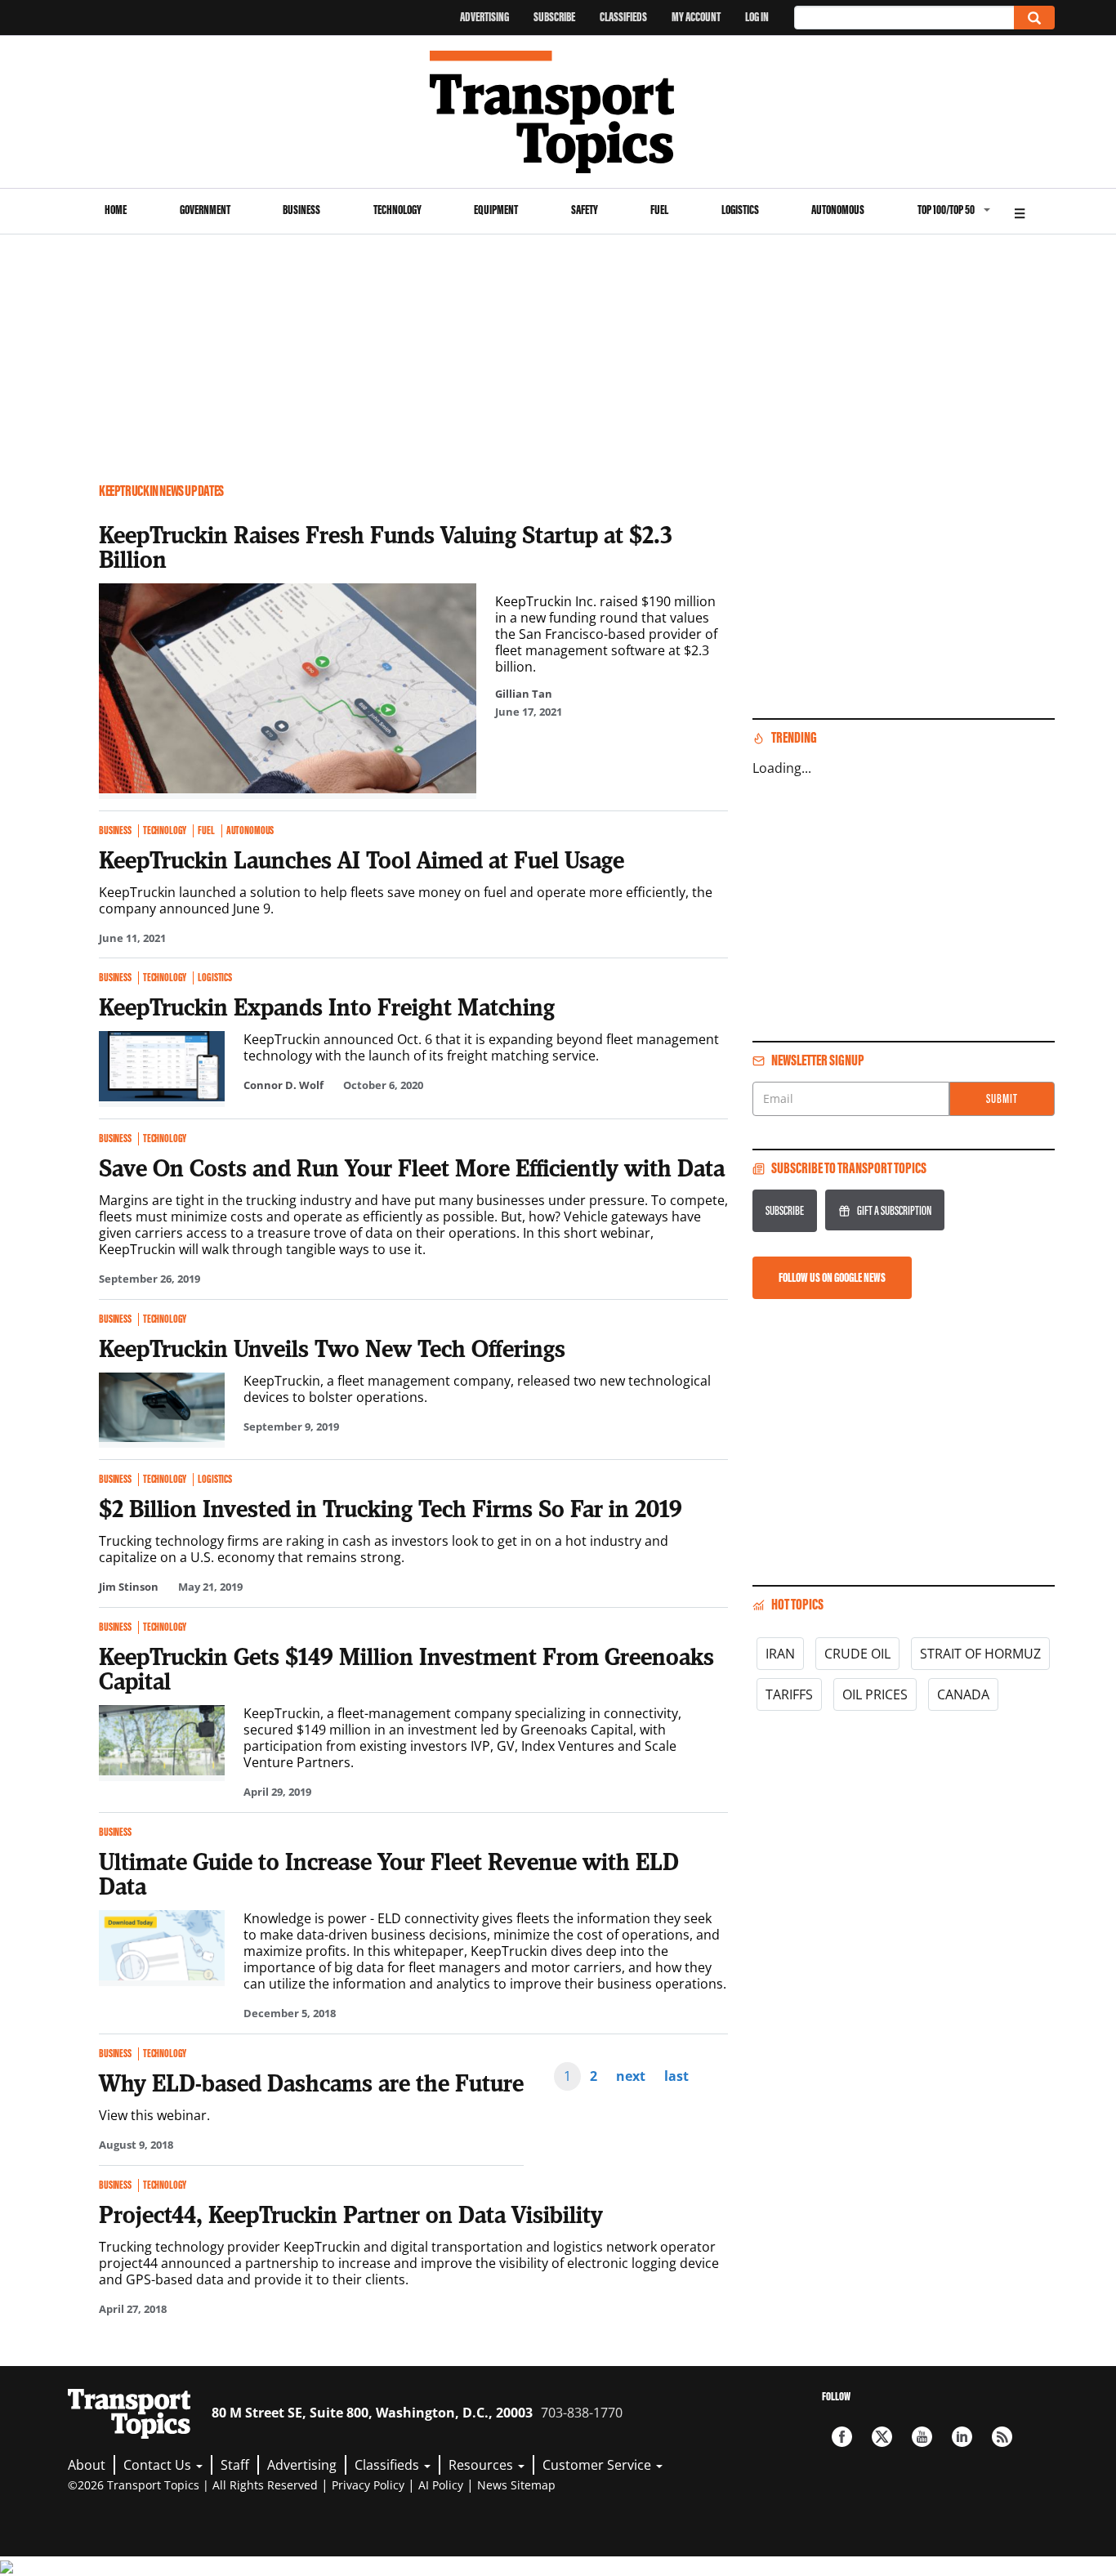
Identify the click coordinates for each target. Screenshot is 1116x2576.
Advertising (484, 17)
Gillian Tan (524, 694)
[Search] (1034, 18)
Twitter (882, 2437)
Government (205, 210)
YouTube (922, 2437)
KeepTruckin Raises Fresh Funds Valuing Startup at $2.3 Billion (385, 547)
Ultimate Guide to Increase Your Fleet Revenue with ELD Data (389, 1873)
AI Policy (441, 2485)
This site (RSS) (1002, 2437)
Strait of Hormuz (980, 1654)
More (1020, 211)
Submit (1002, 1098)
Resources (482, 2465)
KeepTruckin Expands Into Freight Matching (327, 1007)
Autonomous (838, 210)
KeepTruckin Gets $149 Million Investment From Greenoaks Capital (406, 1668)
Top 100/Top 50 (946, 210)
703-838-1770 (582, 2413)
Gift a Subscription (894, 1210)
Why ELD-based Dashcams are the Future (311, 2083)
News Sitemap (516, 2485)
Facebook (842, 2437)
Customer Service (598, 2465)
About (87, 2465)
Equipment (496, 210)
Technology (397, 210)
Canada (963, 1694)
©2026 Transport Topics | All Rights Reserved (193, 2485)
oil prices (875, 1694)
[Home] (558, 112)
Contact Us (159, 2465)
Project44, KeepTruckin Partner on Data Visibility (351, 2214)
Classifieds (623, 17)
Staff (235, 2465)
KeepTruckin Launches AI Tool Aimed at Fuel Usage (362, 859)
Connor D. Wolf (283, 1085)
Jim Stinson (129, 1587)
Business (301, 210)
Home (116, 210)
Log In (757, 17)
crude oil (857, 1654)
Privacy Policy (368, 2485)
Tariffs (789, 1694)
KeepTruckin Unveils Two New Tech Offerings (332, 1348)
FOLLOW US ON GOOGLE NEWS (832, 1277)
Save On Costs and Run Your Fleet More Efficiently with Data (412, 1167)
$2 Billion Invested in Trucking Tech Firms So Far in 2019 (391, 1508)
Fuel (659, 210)
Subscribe (554, 17)
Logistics (740, 210)
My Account (696, 17)
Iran (780, 1654)
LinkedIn (962, 2437)
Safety (585, 210)
